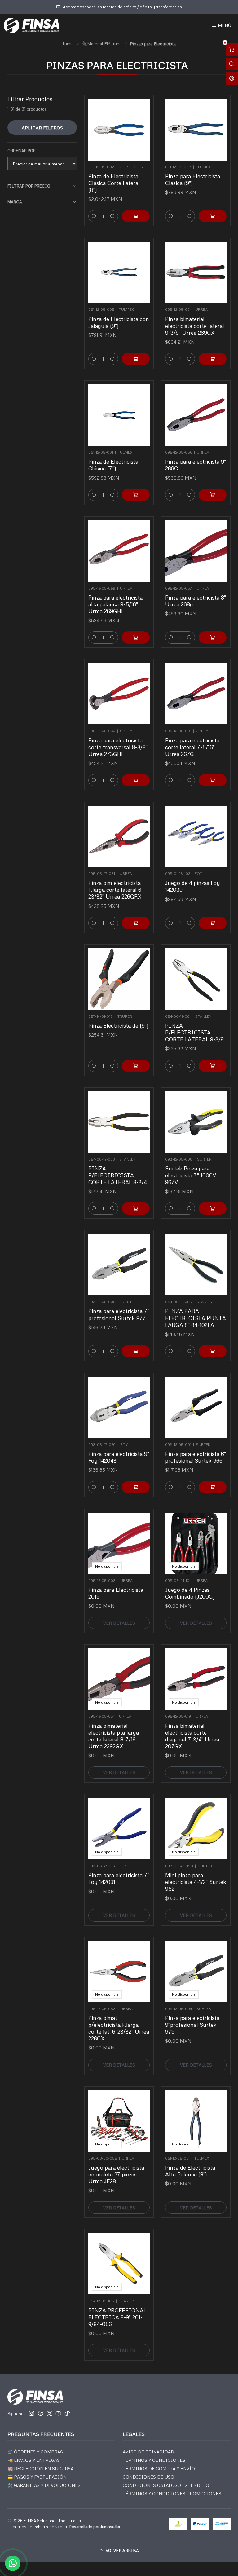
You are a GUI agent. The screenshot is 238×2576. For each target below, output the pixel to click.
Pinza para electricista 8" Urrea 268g (196, 601)
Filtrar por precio (29, 186)
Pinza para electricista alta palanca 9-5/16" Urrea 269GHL (115, 604)
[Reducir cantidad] (94, 216)
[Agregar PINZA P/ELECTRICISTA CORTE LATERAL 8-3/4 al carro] (136, 1208)
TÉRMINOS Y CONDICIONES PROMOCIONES (172, 2494)
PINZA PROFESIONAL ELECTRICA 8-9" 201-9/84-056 (117, 2317)
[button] (119, 2551)
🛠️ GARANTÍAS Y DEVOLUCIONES (44, 2485)
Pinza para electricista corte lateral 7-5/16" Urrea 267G (192, 747)
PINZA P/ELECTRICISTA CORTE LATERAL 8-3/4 (118, 1175)
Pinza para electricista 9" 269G (196, 465)
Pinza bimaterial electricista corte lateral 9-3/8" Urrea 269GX (195, 326)
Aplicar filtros (42, 128)
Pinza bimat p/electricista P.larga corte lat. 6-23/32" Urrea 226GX (119, 2028)
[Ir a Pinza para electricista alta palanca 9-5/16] (119, 551)
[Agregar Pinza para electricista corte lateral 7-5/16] (213, 780)
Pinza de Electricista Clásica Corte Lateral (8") (114, 183)
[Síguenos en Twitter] (50, 2413)
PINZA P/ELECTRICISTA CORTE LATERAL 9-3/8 (194, 1032)
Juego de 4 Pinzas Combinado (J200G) (190, 1593)
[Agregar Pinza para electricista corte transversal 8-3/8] (136, 780)
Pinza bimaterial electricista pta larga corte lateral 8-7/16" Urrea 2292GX (114, 1736)
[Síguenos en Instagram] (32, 2413)
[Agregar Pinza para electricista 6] (213, 1487)
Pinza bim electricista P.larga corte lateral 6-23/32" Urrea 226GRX (116, 890)
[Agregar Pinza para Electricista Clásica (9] (213, 216)
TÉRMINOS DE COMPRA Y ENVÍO (159, 2468)
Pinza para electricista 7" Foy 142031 (119, 1878)
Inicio (68, 44)
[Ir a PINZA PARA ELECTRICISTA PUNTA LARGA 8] (196, 1265)
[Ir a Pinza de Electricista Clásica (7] (119, 415)
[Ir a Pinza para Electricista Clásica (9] (196, 130)
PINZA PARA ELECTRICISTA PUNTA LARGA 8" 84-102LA (196, 1318)
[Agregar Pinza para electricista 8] (213, 637)
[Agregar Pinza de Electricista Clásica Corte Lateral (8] (136, 216)
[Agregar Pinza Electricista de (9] (136, 1066)
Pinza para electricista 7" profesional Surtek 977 (119, 1314)
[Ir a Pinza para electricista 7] (119, 1265)
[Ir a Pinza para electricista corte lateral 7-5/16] (196, 694)
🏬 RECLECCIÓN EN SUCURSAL (42, 2468)
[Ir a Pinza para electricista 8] (196, 551)
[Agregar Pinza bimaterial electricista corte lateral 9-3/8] (213, 359)
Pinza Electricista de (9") (118, 1025)
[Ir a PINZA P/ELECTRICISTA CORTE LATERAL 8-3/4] (119, 1122)
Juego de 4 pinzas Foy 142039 (193, 886)
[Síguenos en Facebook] (41, 2413)
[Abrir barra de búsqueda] (232, 64)
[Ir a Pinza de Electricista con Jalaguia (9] (119, 272)
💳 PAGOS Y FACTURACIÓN (37, 2477)
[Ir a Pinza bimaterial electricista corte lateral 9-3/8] (196, 272)
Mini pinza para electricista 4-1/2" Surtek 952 (196, 1882)
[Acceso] (232, 78)
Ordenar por (22, 151)
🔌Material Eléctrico (102, 44)
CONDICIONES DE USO (148, 2477)
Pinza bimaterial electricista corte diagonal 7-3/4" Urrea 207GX (192, 1736)
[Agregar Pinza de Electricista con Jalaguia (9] (136, 359)
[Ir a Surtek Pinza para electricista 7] (196, 1122)
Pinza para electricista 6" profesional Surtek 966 (196, 1457)
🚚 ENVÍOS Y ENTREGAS (34, 2460)
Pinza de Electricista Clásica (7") (113, 465)
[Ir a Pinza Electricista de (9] (119, 979)
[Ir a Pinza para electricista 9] (196, 415)
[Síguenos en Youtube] (58, 2413)
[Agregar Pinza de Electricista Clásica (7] (136, 495)
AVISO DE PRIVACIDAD (148, 2452)
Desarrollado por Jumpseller (95, 2527)
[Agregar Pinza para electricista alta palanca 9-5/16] (136, 637)
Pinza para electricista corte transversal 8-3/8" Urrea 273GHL (118, 747)
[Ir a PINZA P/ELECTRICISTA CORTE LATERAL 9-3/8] (196, 979)
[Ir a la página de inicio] (32, 25)
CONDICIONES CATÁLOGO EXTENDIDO (166, 2485)
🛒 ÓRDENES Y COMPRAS (35, 2452)
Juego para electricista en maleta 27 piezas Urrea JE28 (116, 2174)
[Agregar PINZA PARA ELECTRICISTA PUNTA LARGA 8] (213, 1351)
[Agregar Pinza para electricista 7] (136, 1351)
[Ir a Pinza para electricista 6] (196, 1407)
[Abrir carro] (232, 50)
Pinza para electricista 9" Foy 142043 (119, 1457)
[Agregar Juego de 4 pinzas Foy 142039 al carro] (213, 923)
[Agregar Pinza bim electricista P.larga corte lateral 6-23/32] (136, 923)
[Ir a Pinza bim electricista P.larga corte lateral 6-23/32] (119, 836)
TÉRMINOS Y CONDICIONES (154, 2460)
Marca (15, 202)
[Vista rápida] (142, 128)
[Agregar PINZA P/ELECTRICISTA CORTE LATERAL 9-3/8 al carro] (213, 1066)
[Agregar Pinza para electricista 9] (213, 495)
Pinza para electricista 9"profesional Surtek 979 (192, 2025)
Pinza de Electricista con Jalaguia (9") (119, 322)
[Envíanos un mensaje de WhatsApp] (13, 2563)
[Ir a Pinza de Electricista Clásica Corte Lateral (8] (119, 130)
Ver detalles (119, 1623)
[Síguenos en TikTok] (67, 2413)
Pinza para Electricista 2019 (116, 1593)
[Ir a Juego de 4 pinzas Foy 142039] (196, 836)
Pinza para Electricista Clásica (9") (193, 179)
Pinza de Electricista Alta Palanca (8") (190, 2171)
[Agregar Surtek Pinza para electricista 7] (213, 1208)
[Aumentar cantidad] (112, 216)
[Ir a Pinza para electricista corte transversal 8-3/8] (119, 694)
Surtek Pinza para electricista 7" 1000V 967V (191, 1175)
